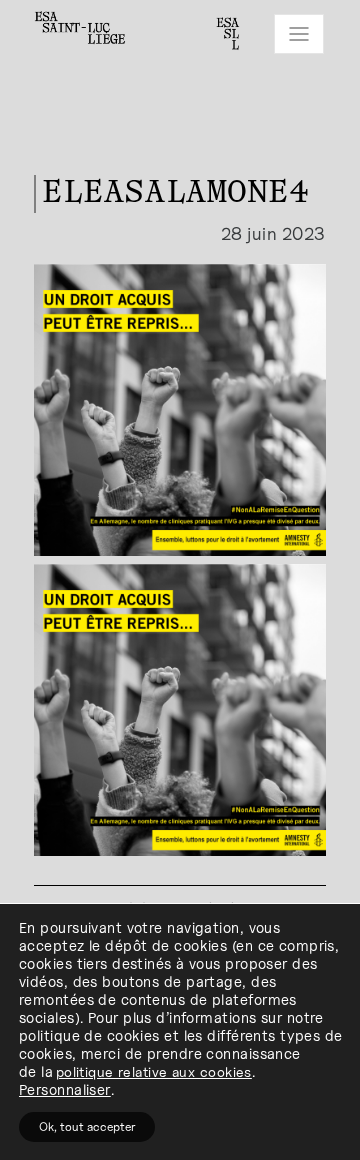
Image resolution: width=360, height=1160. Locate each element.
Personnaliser (65, 1089)
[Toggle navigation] (299, 34)
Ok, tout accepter (87, 1126)
